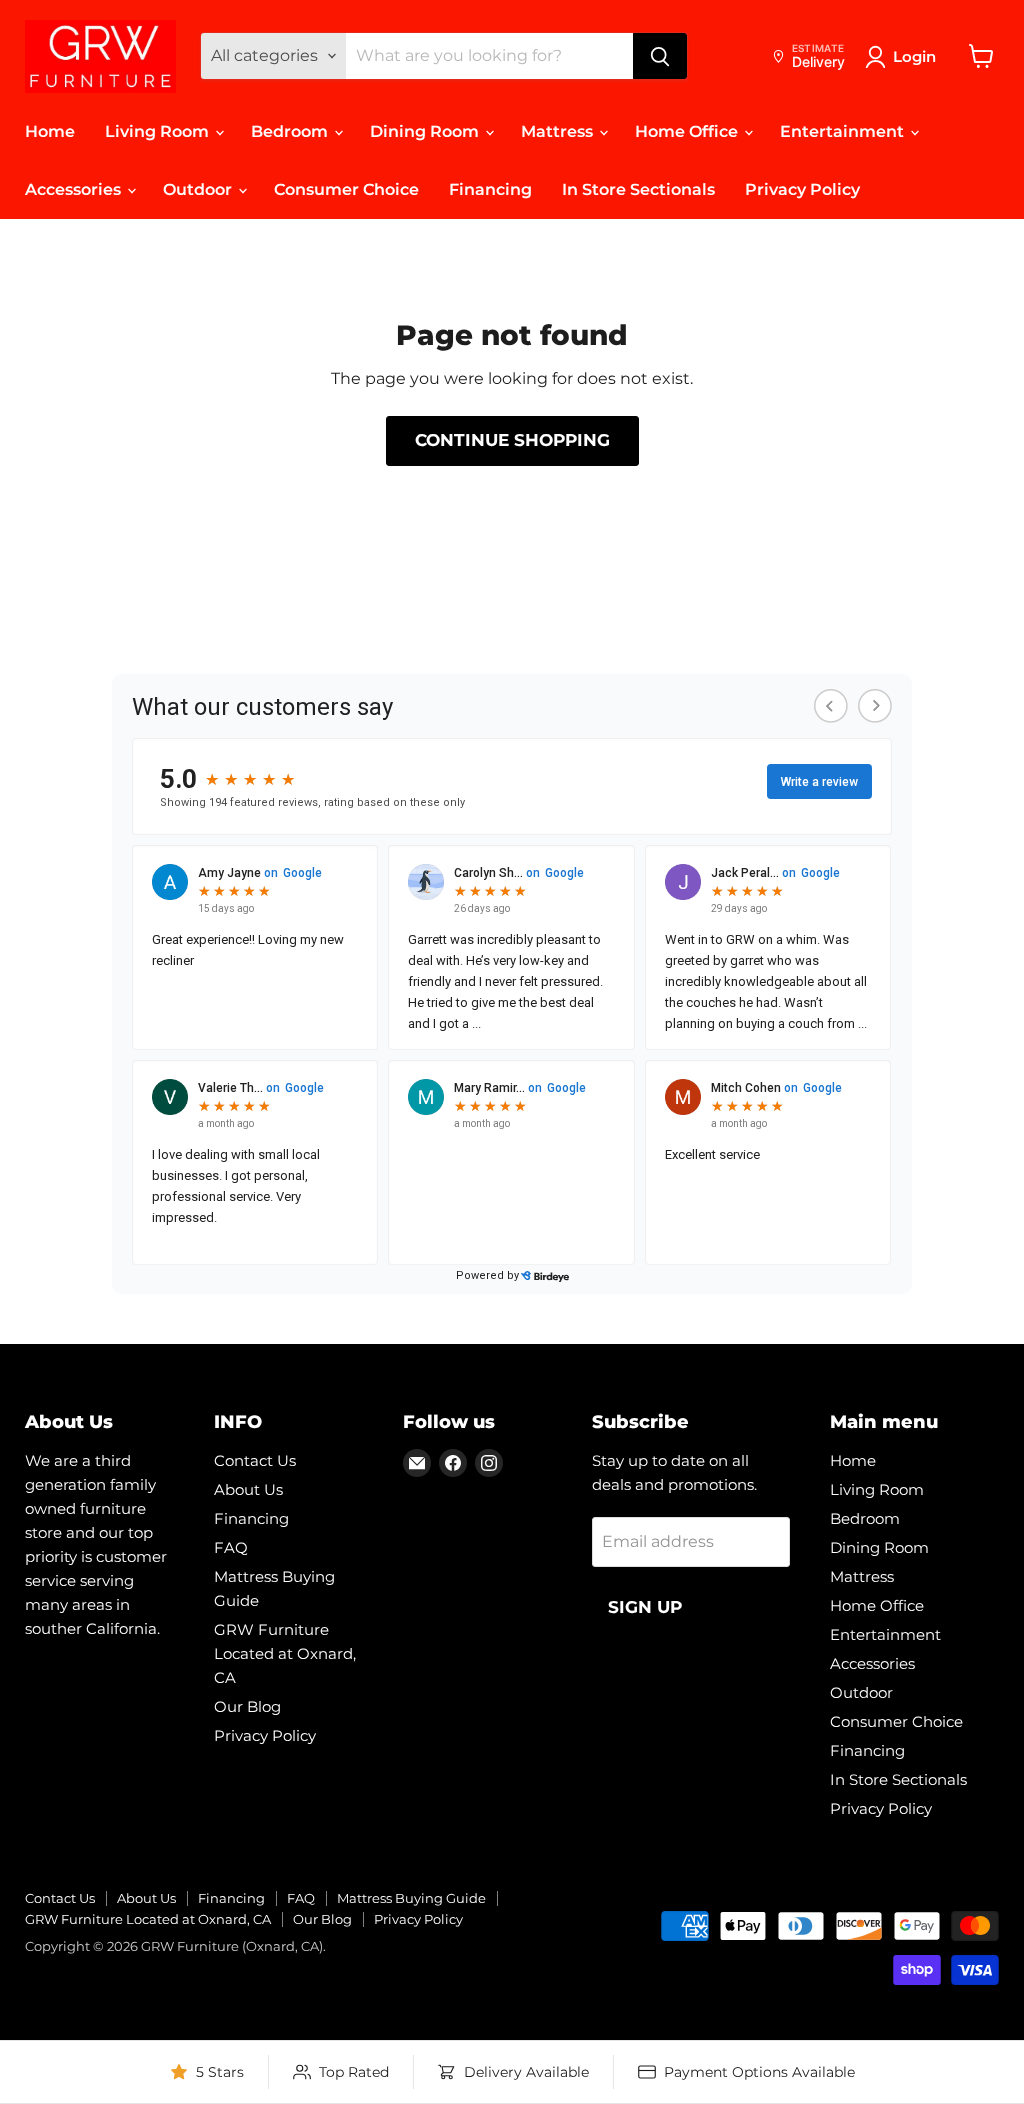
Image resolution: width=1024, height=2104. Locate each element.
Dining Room (426, 131)
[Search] (660, 56)
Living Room (159, 131)
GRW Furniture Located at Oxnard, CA (285, 1653)
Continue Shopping (512, 440)
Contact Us (255, 1460)
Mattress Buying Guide (411, 1898)
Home (50, 131)
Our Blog (247, 1706)
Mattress (559, 131)
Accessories (75, 189)
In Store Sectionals (638, 189)
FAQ (231, 1547)
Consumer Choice (346, 189)
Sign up (645, 1607)
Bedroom (291, 131)
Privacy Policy (802, 189)
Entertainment (844, 131)
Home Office (688, 131)
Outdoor (199, 189)
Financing (490, 189)
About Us (248, 1489)
